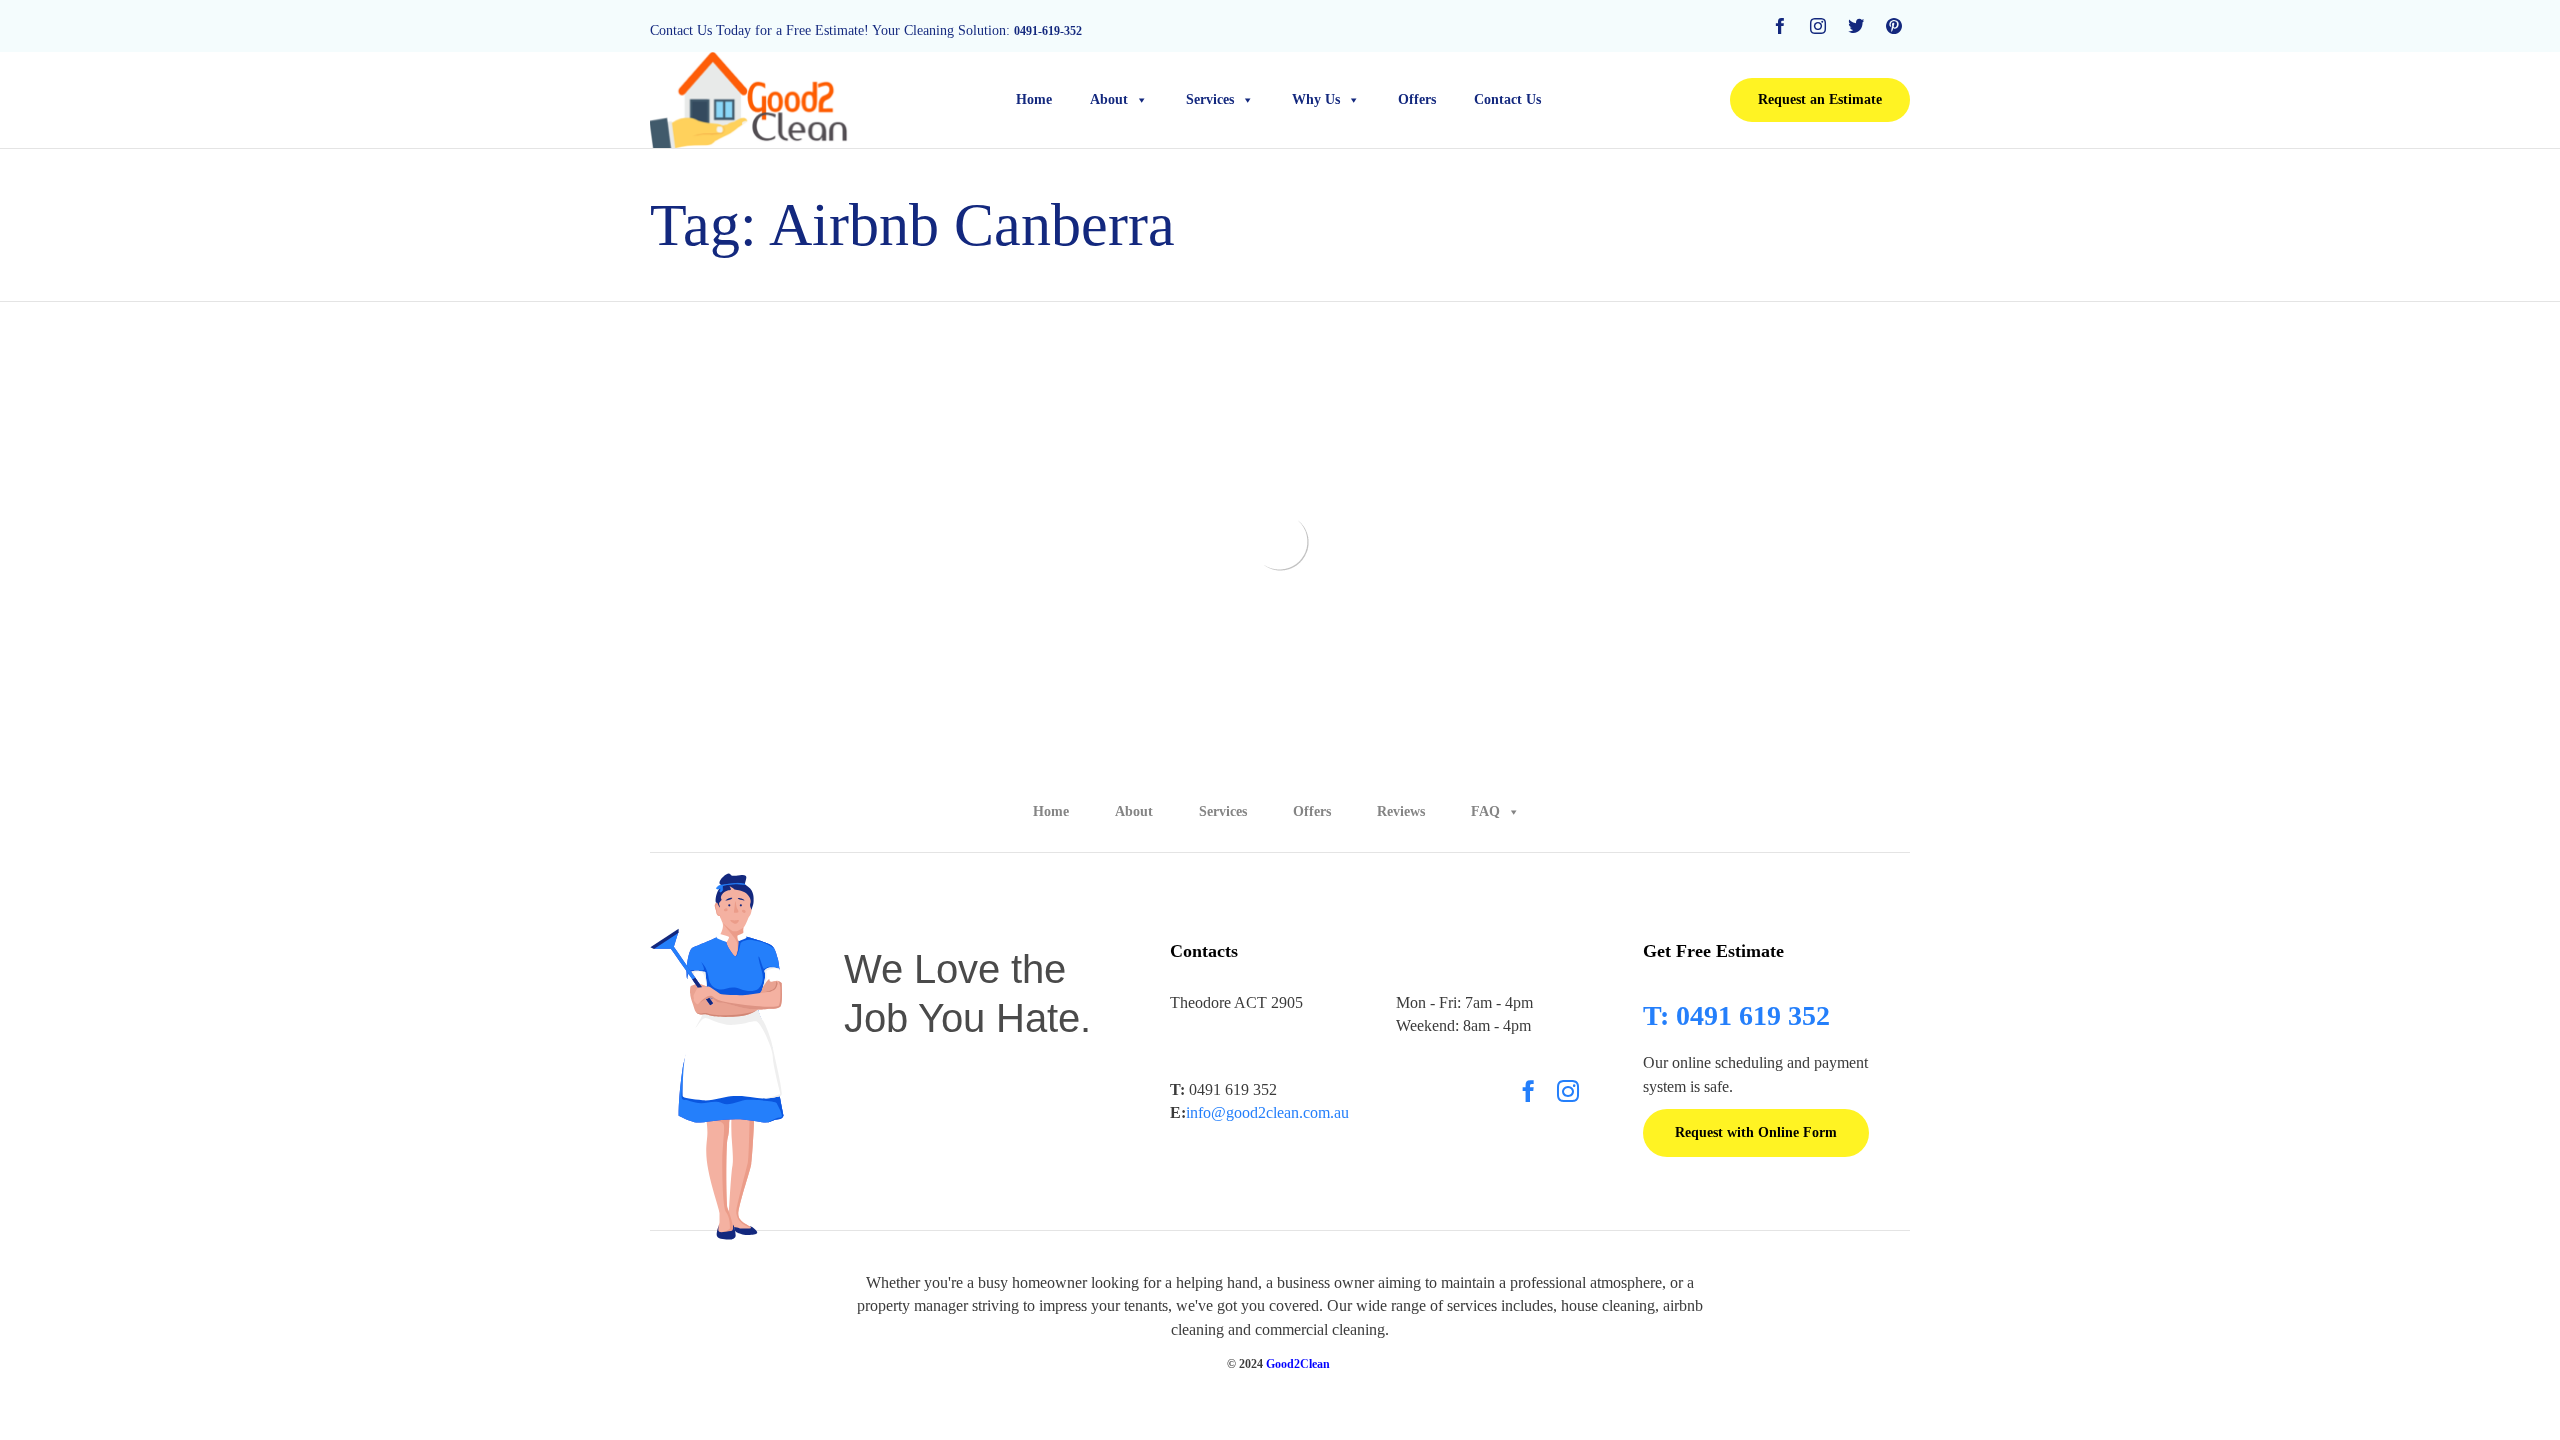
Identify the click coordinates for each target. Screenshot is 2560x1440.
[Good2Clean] (749, 100)
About (1109, 99)
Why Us (1316, 99)
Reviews (1401, 811)
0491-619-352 (1048, 31)
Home (1034, 99)
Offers (1417, 99)
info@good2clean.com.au (1267, 1112)
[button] (1820, 100)
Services (1210, 99)
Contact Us (1507, 99)
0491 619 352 (1223, 1089)
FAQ (1485, 811)
